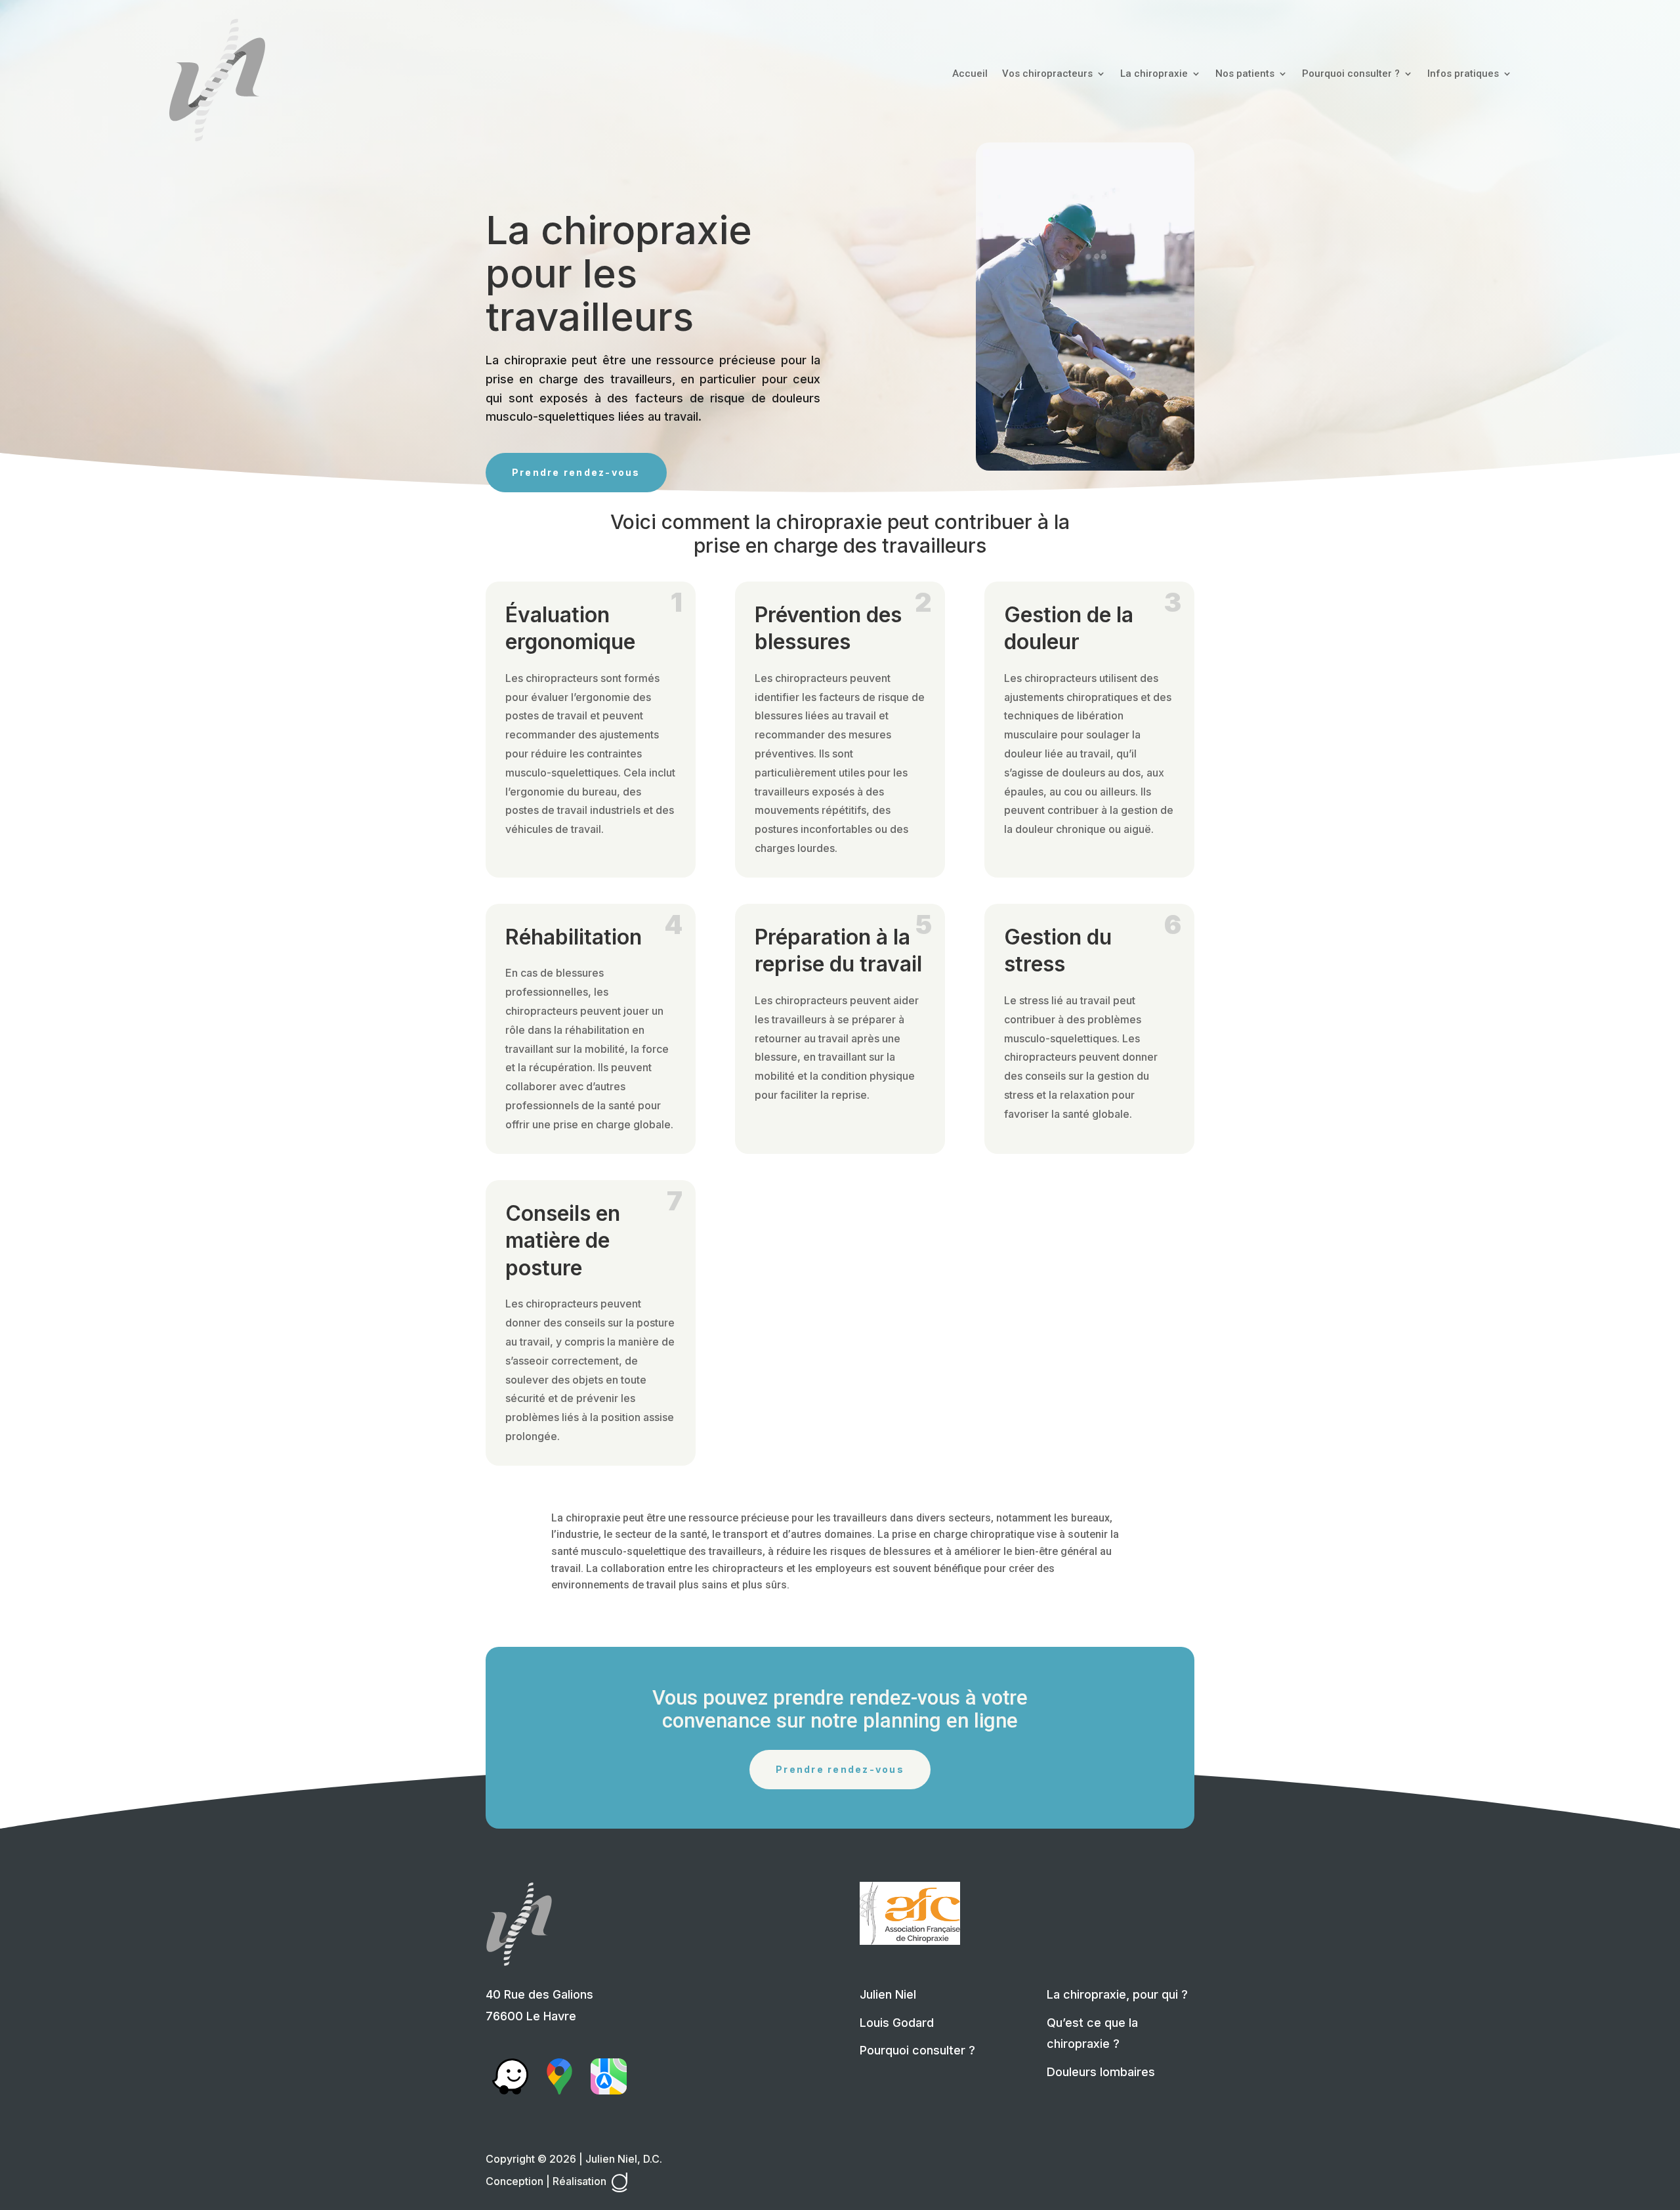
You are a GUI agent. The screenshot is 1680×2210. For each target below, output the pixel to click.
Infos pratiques (1463, 74)
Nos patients (1245, 74)
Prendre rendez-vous (576, 472)
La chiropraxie (1154, 74)
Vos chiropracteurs (1047, 74)
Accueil (970, 74)
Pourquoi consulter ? (1351, 74)
